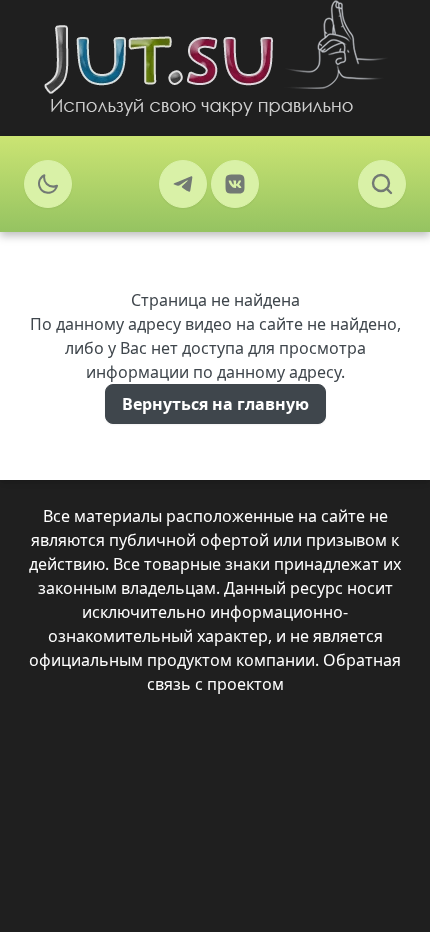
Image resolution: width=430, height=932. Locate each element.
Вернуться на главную (215, 404)
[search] (382, 184)
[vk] (235, 184)
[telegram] (183, 184)
